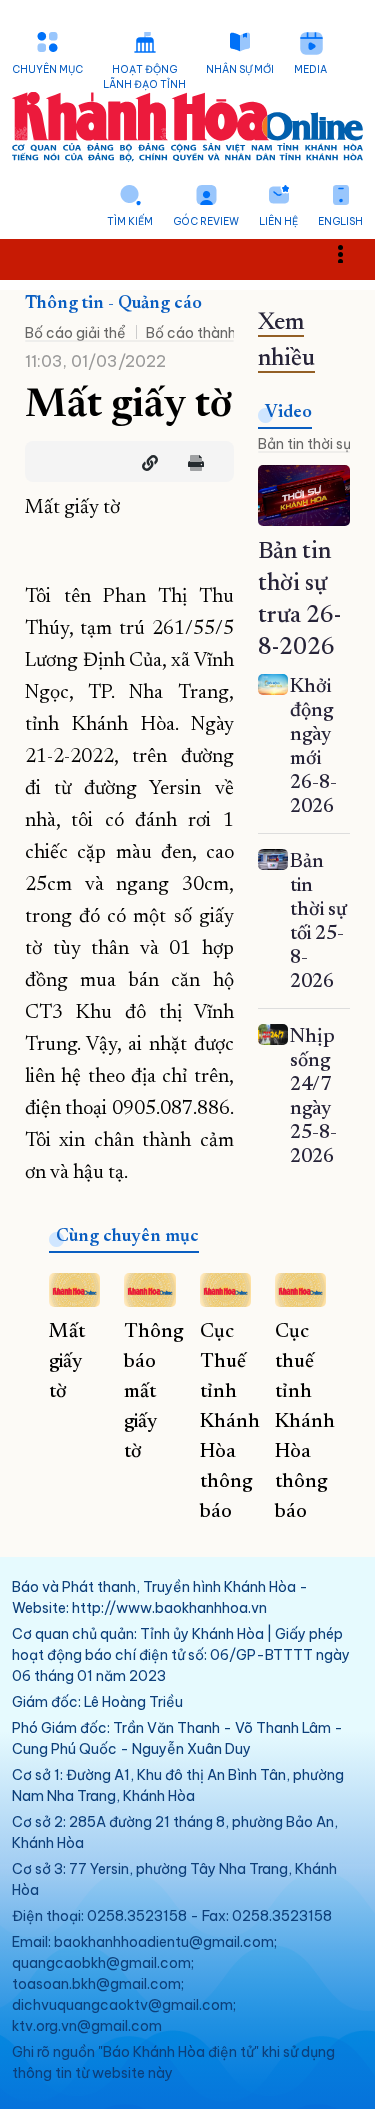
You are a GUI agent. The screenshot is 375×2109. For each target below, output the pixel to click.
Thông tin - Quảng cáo (113, 304)
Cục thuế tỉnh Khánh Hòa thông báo (305, 1422)
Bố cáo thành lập (203, 333)
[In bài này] (191, 463)
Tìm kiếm (130, 221)
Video (288, 413)
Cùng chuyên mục (127, 1237)
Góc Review (206, 221)
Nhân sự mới (240, 69)
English (340, 221)
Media (310, 69)
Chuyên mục (47, 69)
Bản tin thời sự (304, 444)
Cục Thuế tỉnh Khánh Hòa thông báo (230, 1422)
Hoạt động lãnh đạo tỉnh (144, 77)
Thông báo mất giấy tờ (153, 1392)
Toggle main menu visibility (350, 252)
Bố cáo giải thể (75, 333)
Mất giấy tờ (67, 1362)
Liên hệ (278, 221)
